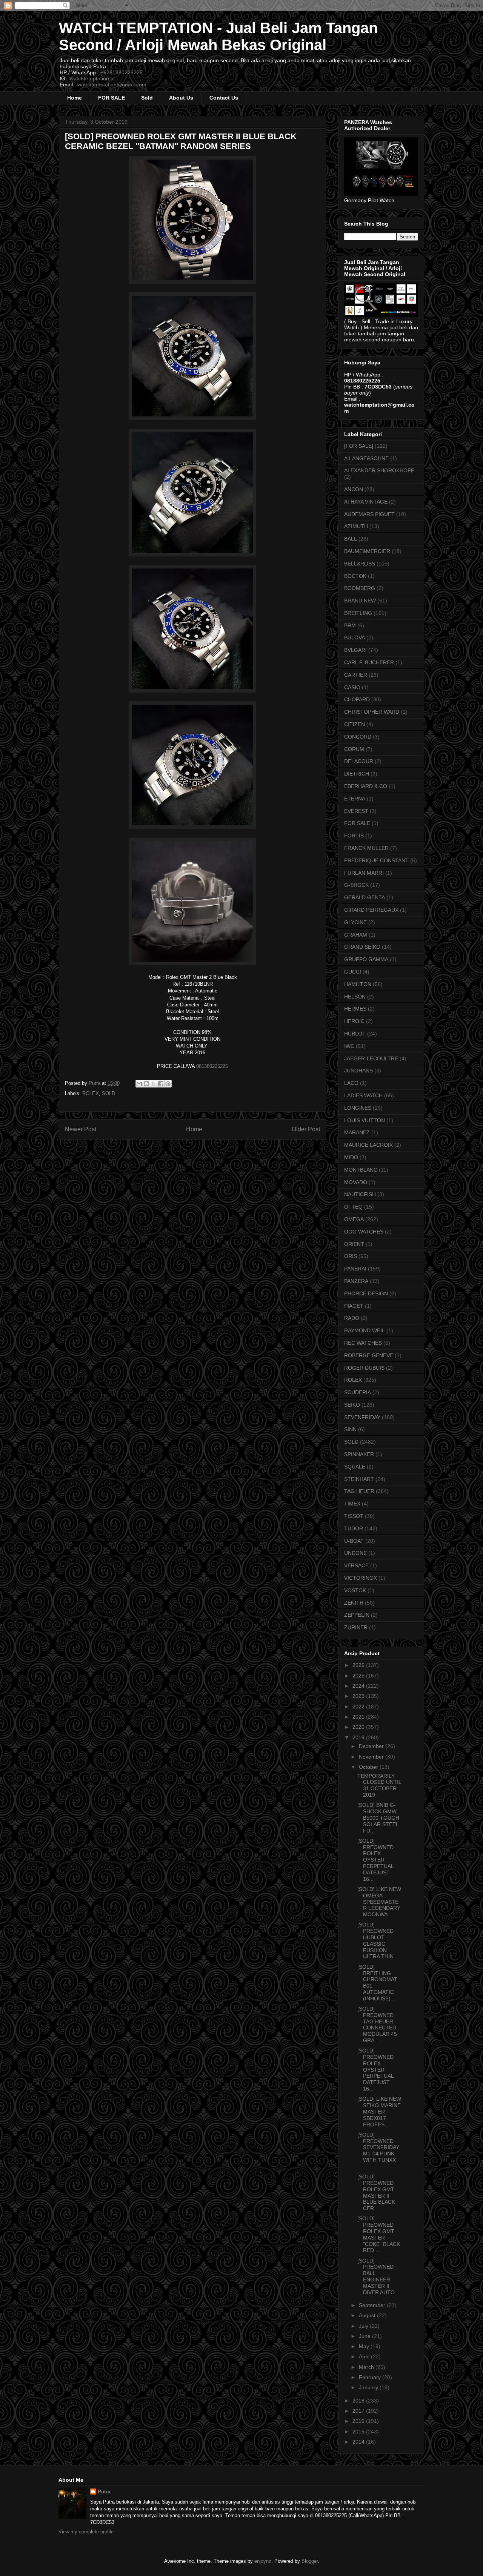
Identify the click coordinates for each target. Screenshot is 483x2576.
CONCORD (358, 737)
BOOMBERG (360, 588)
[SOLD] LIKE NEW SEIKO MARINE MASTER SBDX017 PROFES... (379, 2111)
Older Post (306, 1129)
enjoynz (263, 2561)
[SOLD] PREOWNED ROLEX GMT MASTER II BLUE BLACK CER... (376, 2192)
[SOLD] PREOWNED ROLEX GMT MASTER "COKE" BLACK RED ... (379, 2234)
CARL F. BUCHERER (369, 662)
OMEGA (354, 1219)
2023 (359, 1696)
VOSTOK (355, 1590)
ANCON (354, 489)
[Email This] (139, 1084)
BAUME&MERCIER (367, 551)
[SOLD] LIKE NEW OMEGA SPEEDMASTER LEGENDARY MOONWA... (379, 1902)
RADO (352, 1318)
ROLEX (91, 1093)
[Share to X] (154, 1084)
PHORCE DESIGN (366, 1293)
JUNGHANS (358, 1071)
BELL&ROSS (360, 564)
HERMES (355, 1009)
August (368, 2315)
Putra (104, 2492)
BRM (350, 625)
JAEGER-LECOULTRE (371, 1058)
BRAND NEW (360, 601)
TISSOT (354, 1516)
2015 (359, 2432)
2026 (359, 1665)
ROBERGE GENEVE (369, 1355)
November (372, 1757)
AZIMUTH (356, 526)
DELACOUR (359, 761)
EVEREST (356, 811)
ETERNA (355, 799)
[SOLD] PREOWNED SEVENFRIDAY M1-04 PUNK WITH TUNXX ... (378, 2151)
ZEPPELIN (357, 1615)
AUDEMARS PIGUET (369, 514)
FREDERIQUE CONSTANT (376, 860)
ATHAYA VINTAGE (366, 502)
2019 (359, 1737)
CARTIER (356, 675)
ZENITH (354, 1603)
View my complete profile (86, 2532)
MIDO (351, 1157)
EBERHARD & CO (366, 786)
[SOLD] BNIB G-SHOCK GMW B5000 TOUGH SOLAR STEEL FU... (378, 1818)
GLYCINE (355, 922)
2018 (359, 2401)
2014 (359, 2442)
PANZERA (356, 1281)
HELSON (355, 997)
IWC (349, 1046)
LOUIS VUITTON (365, 1120)
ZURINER (356, 1627)
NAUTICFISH (360, 1194)
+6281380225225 (122, 72)
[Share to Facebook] (161, 1084)
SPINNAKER (359, 1454)
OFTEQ (353, 1207)
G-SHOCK (356, 885)
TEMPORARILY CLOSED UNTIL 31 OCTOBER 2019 (379, 1785)
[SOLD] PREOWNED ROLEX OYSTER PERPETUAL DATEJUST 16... (375, 1860)
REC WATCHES (363, 1343)
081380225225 (212, 1066)
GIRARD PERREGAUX (371, 910)
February (371, 2377)
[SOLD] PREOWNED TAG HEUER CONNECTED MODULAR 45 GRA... (377, 2025)
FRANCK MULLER (366, 848)
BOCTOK (355, 576)
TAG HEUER (359, 1491)
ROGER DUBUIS (364, 1368)
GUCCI (353, 972)
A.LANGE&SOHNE (366, 458)
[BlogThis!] (146, 1084)
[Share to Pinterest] (168, 1084)
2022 (359, 1707)
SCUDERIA (358, 1392)
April (365, 2356)
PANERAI (355, 1269)
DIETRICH (357, 774)
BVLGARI (355, 650)
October (369, 1767)
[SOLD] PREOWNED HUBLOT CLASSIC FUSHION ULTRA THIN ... (378, 1940)
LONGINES (358, 1108)
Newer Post (81, 1129)
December (372, 1746)
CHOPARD (357, 699)
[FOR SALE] (359, 446)
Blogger (310, 2561)
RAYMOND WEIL (365, 1330)
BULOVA (355, 637)
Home (75, 98)
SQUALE (355, 1467)
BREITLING (358, 613)
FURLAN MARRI (364, 873)
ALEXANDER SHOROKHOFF (379, 470)
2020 (359, 1727)
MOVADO (356, 1182)
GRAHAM (356, 935)
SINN (350, 1429)
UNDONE (355, 1553)
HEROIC (354, 1021)
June (365, 2336)
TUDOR (354, 1528)
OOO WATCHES (364, 1232)
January (369, 2387)
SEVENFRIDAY (362, 1417)
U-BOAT (354, 1541)
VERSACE (356, 1565)
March (367, 2367)
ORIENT (354, 1244)
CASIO (352, 687)
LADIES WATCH (363, 1095)
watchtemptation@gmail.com (112, 84)
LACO (351, 1083)
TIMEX (352, 1504)
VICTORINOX (361, 1578)
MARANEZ (357, 1132)
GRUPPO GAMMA (366, 959)
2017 (359, 2411)
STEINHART (359, 1479)
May (365, 2346)
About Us (181, 98)
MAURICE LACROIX (368, 1145)
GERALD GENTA (365, 897)
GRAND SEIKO (362, 947)
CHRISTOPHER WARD (372, 712)
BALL (351, 539)
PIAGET (354, 1306)
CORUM (354, 749)
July (364, 2326)
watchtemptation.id (92, 78)
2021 (359, 1717)
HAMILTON (358, 984)
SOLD (108, 1093)
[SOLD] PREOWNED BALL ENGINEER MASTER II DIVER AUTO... (378, 2276)
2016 (359, 2421)
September (373, 2305)
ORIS (351, 1256)
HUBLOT (355, 1034)
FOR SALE (112, 98)
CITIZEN (355, 724)
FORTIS (354, 836)
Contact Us (224, 98)
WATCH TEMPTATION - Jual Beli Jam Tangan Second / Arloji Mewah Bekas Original (218, 36)
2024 (359, 1686)
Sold (147, 98)
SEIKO (352, 1405)
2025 (359, 1676)
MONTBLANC (361, 1170)
